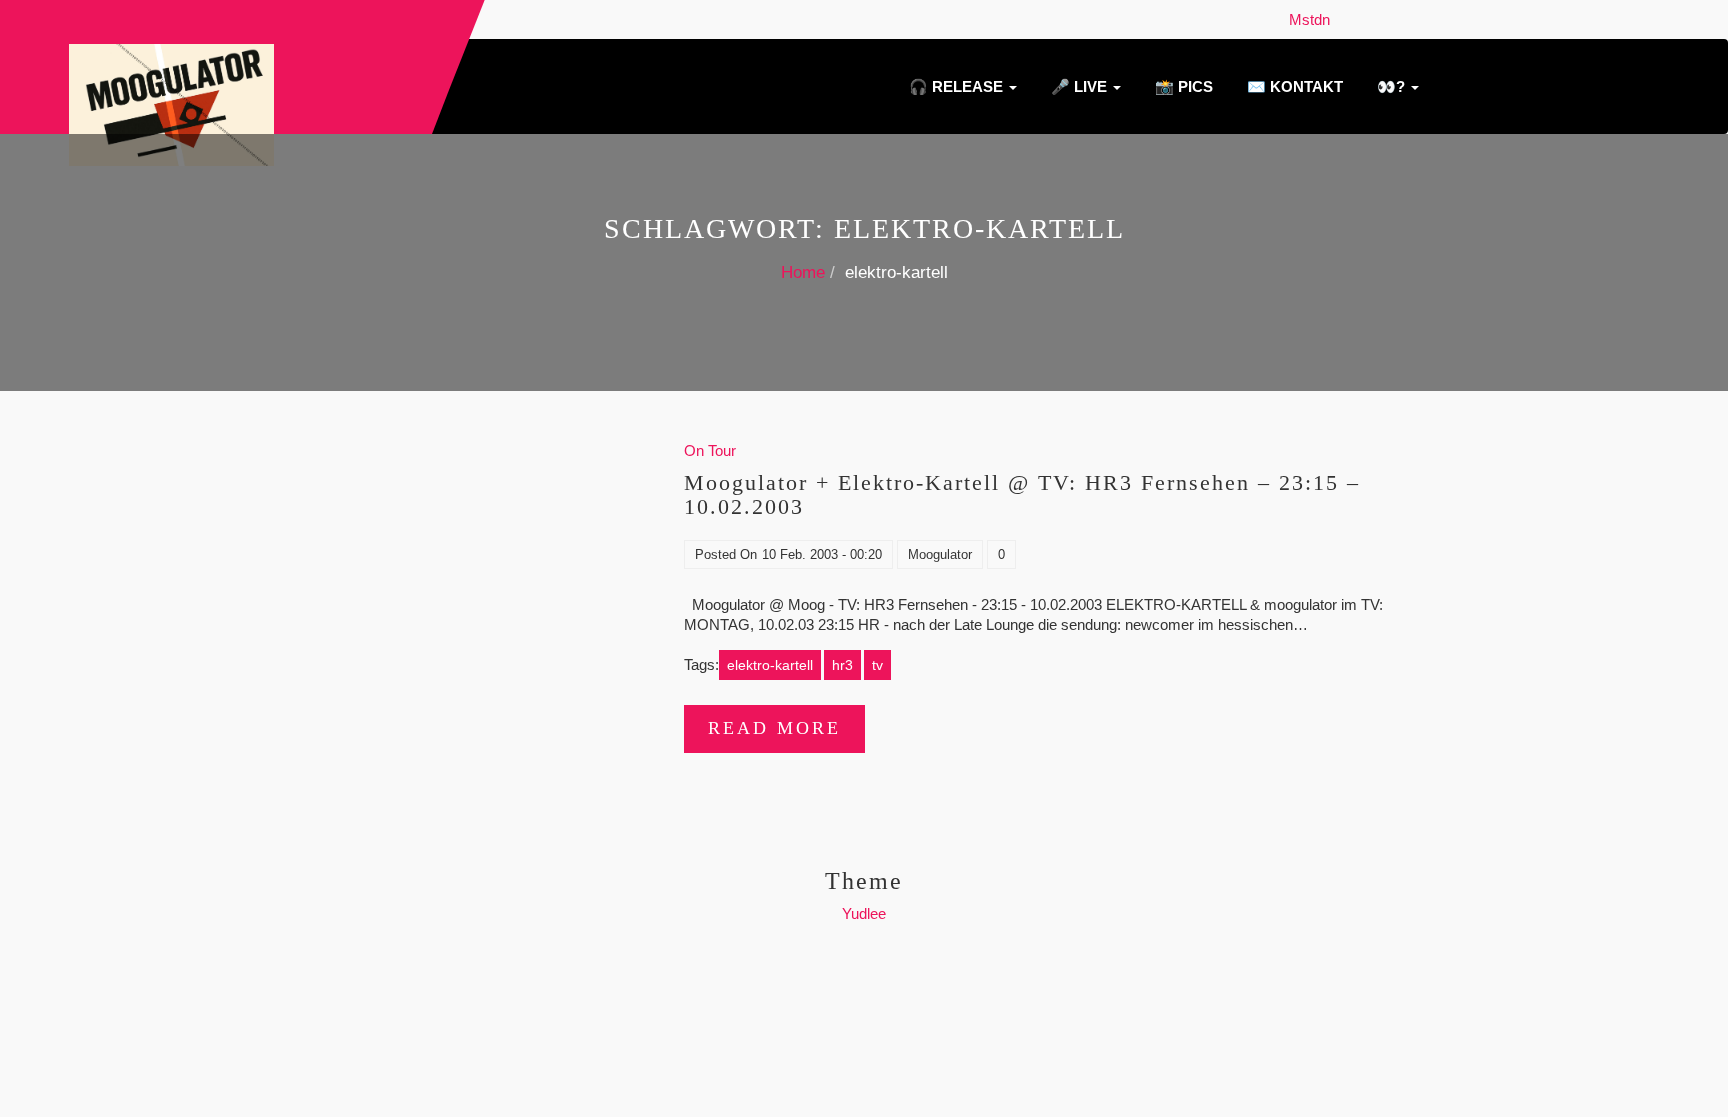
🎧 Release (956, 86)
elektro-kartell (770, 665)
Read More (774, 728)
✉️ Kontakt (1293, 86)
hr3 (842, 665)
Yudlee (864, 913)
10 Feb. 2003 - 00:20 (822, 554)
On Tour (710, 450)
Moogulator (940, 554)
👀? (1391, 86)
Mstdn (1313, 19)
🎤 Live (1079, 86)
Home (803, 272)
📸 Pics (1182, 86)
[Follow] (1344, 19)
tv (877, 665)
